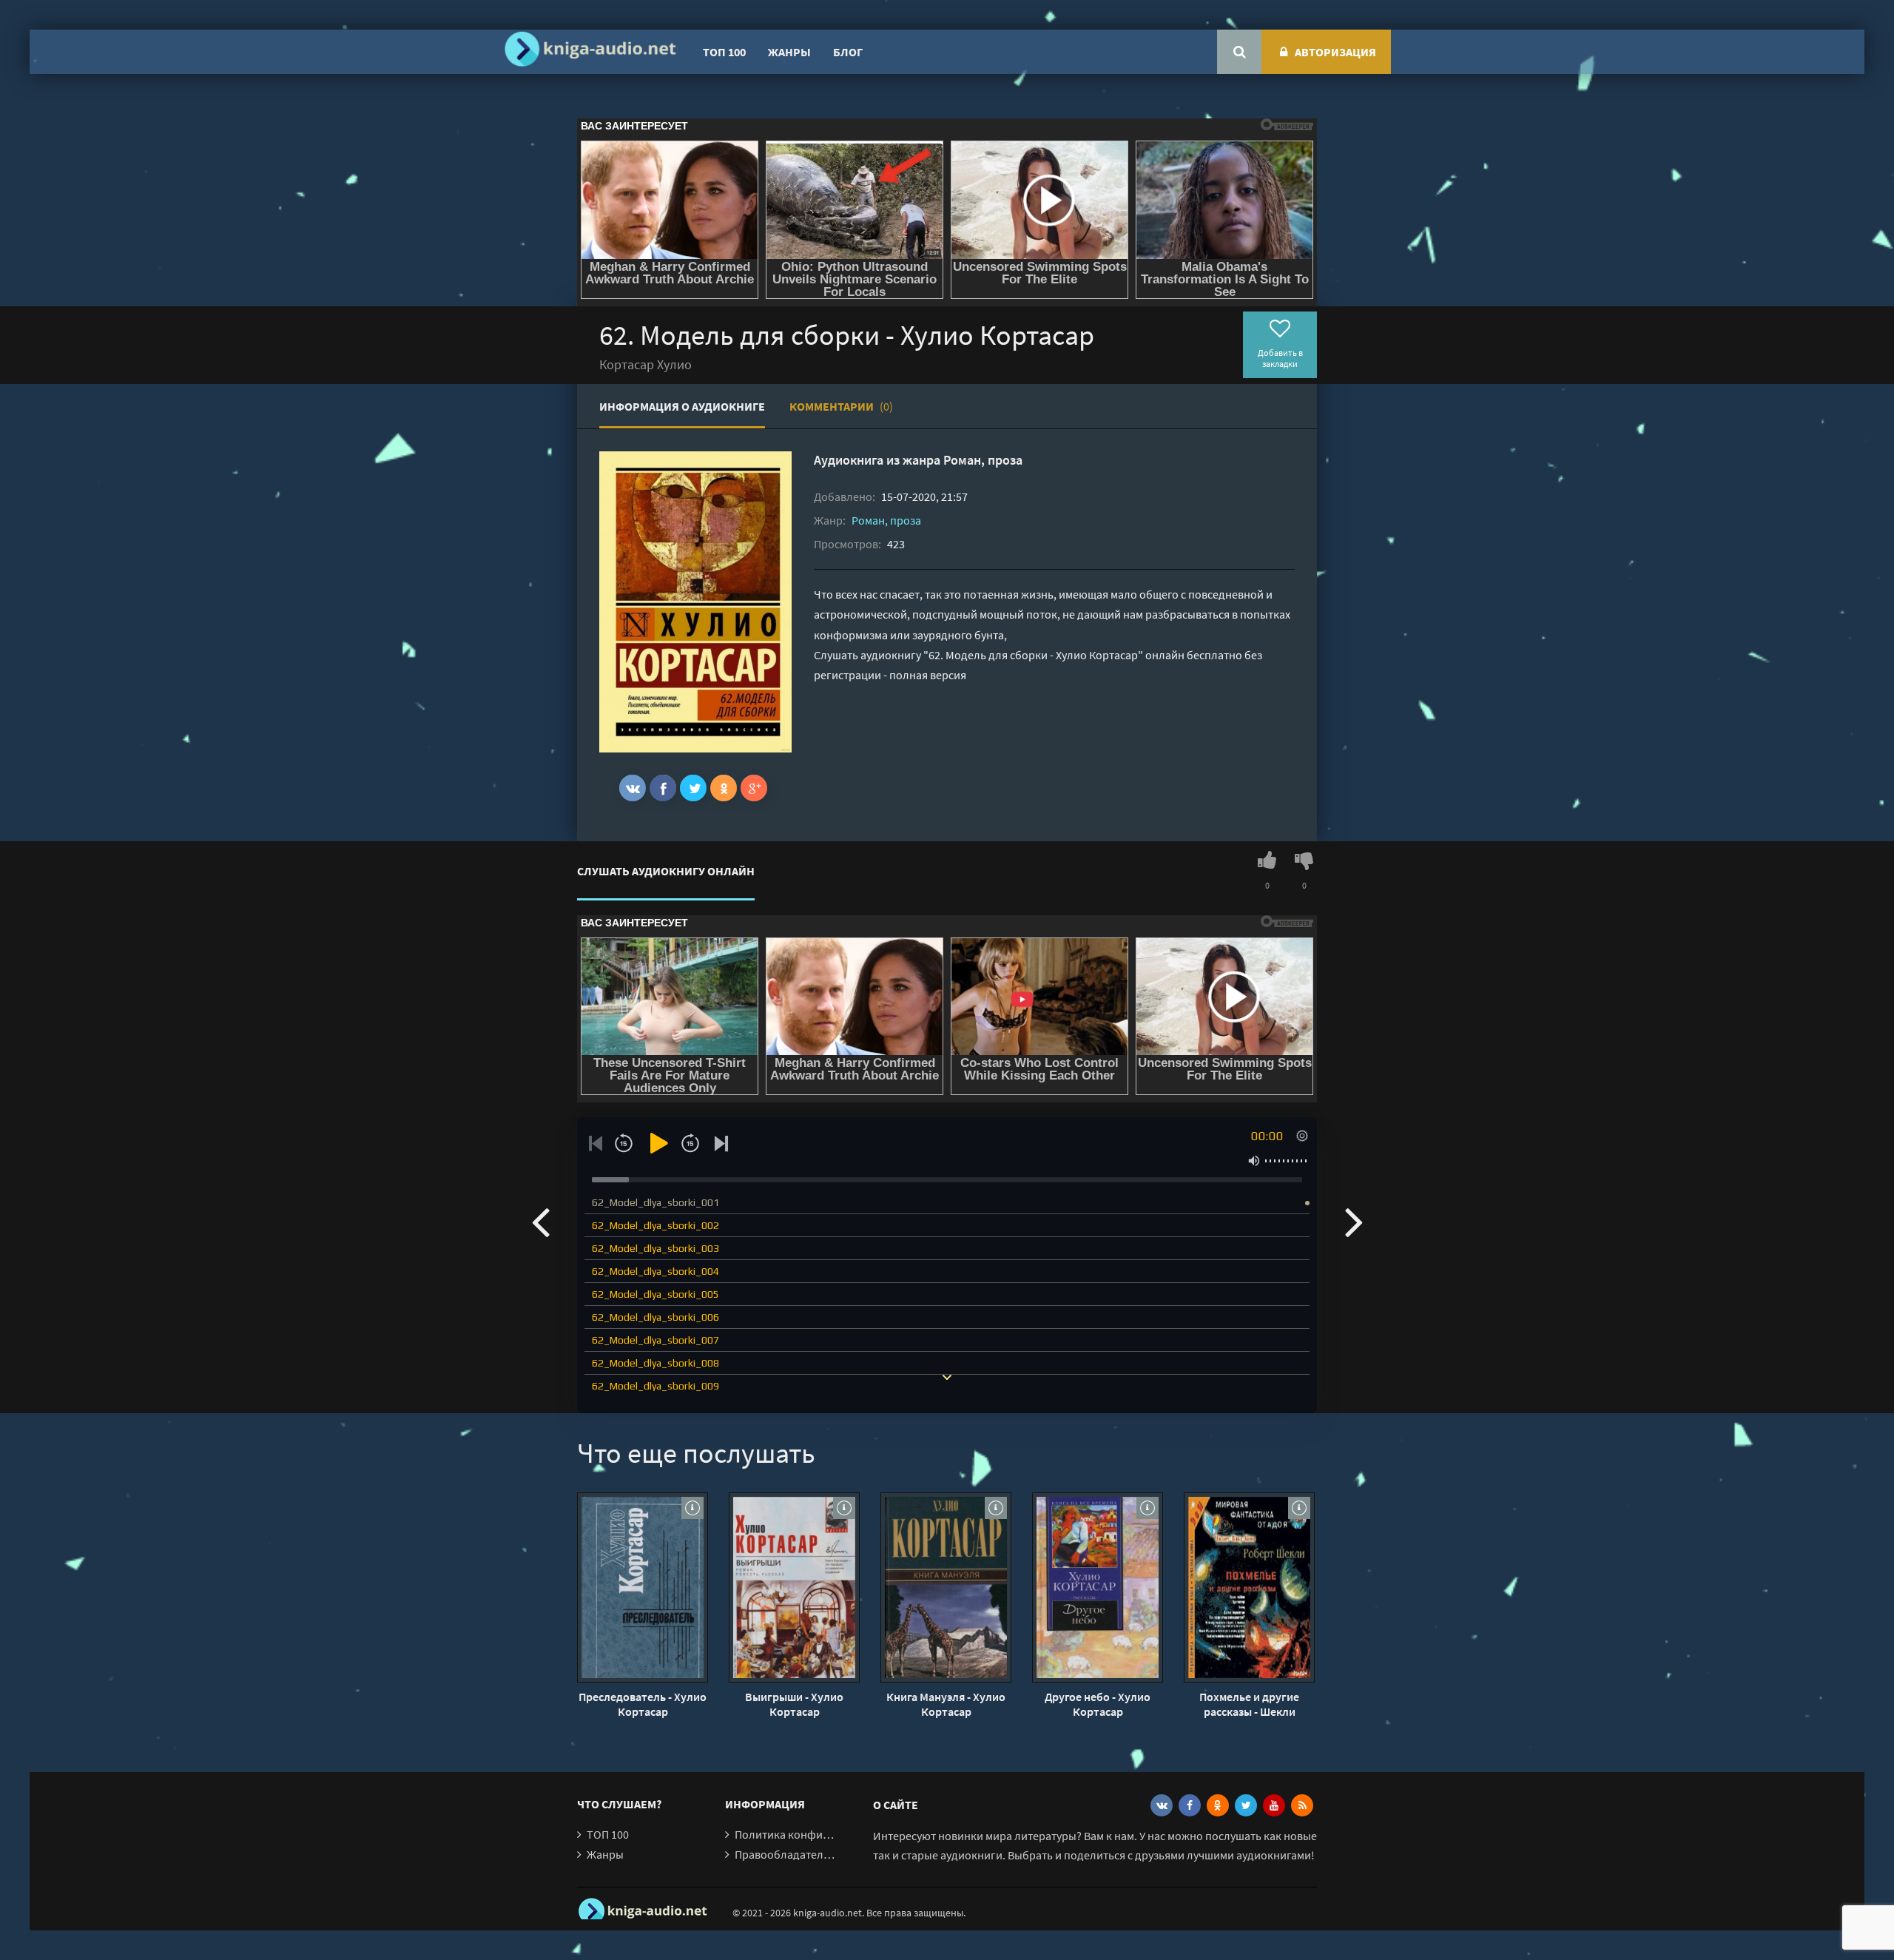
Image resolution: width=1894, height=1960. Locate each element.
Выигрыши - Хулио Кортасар (794, 1704)
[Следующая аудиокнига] (1354, 1221)
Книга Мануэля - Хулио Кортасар (946, 1704)
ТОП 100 (724, 52)
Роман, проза (983, 460)
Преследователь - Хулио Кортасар (643, 1704)
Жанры (789, 52)
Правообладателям (786, 1854)
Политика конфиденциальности (819, 1834)
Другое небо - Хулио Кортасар (1098, 1704)
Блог (848, 52)
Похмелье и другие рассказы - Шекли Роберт (1249, 1704)
